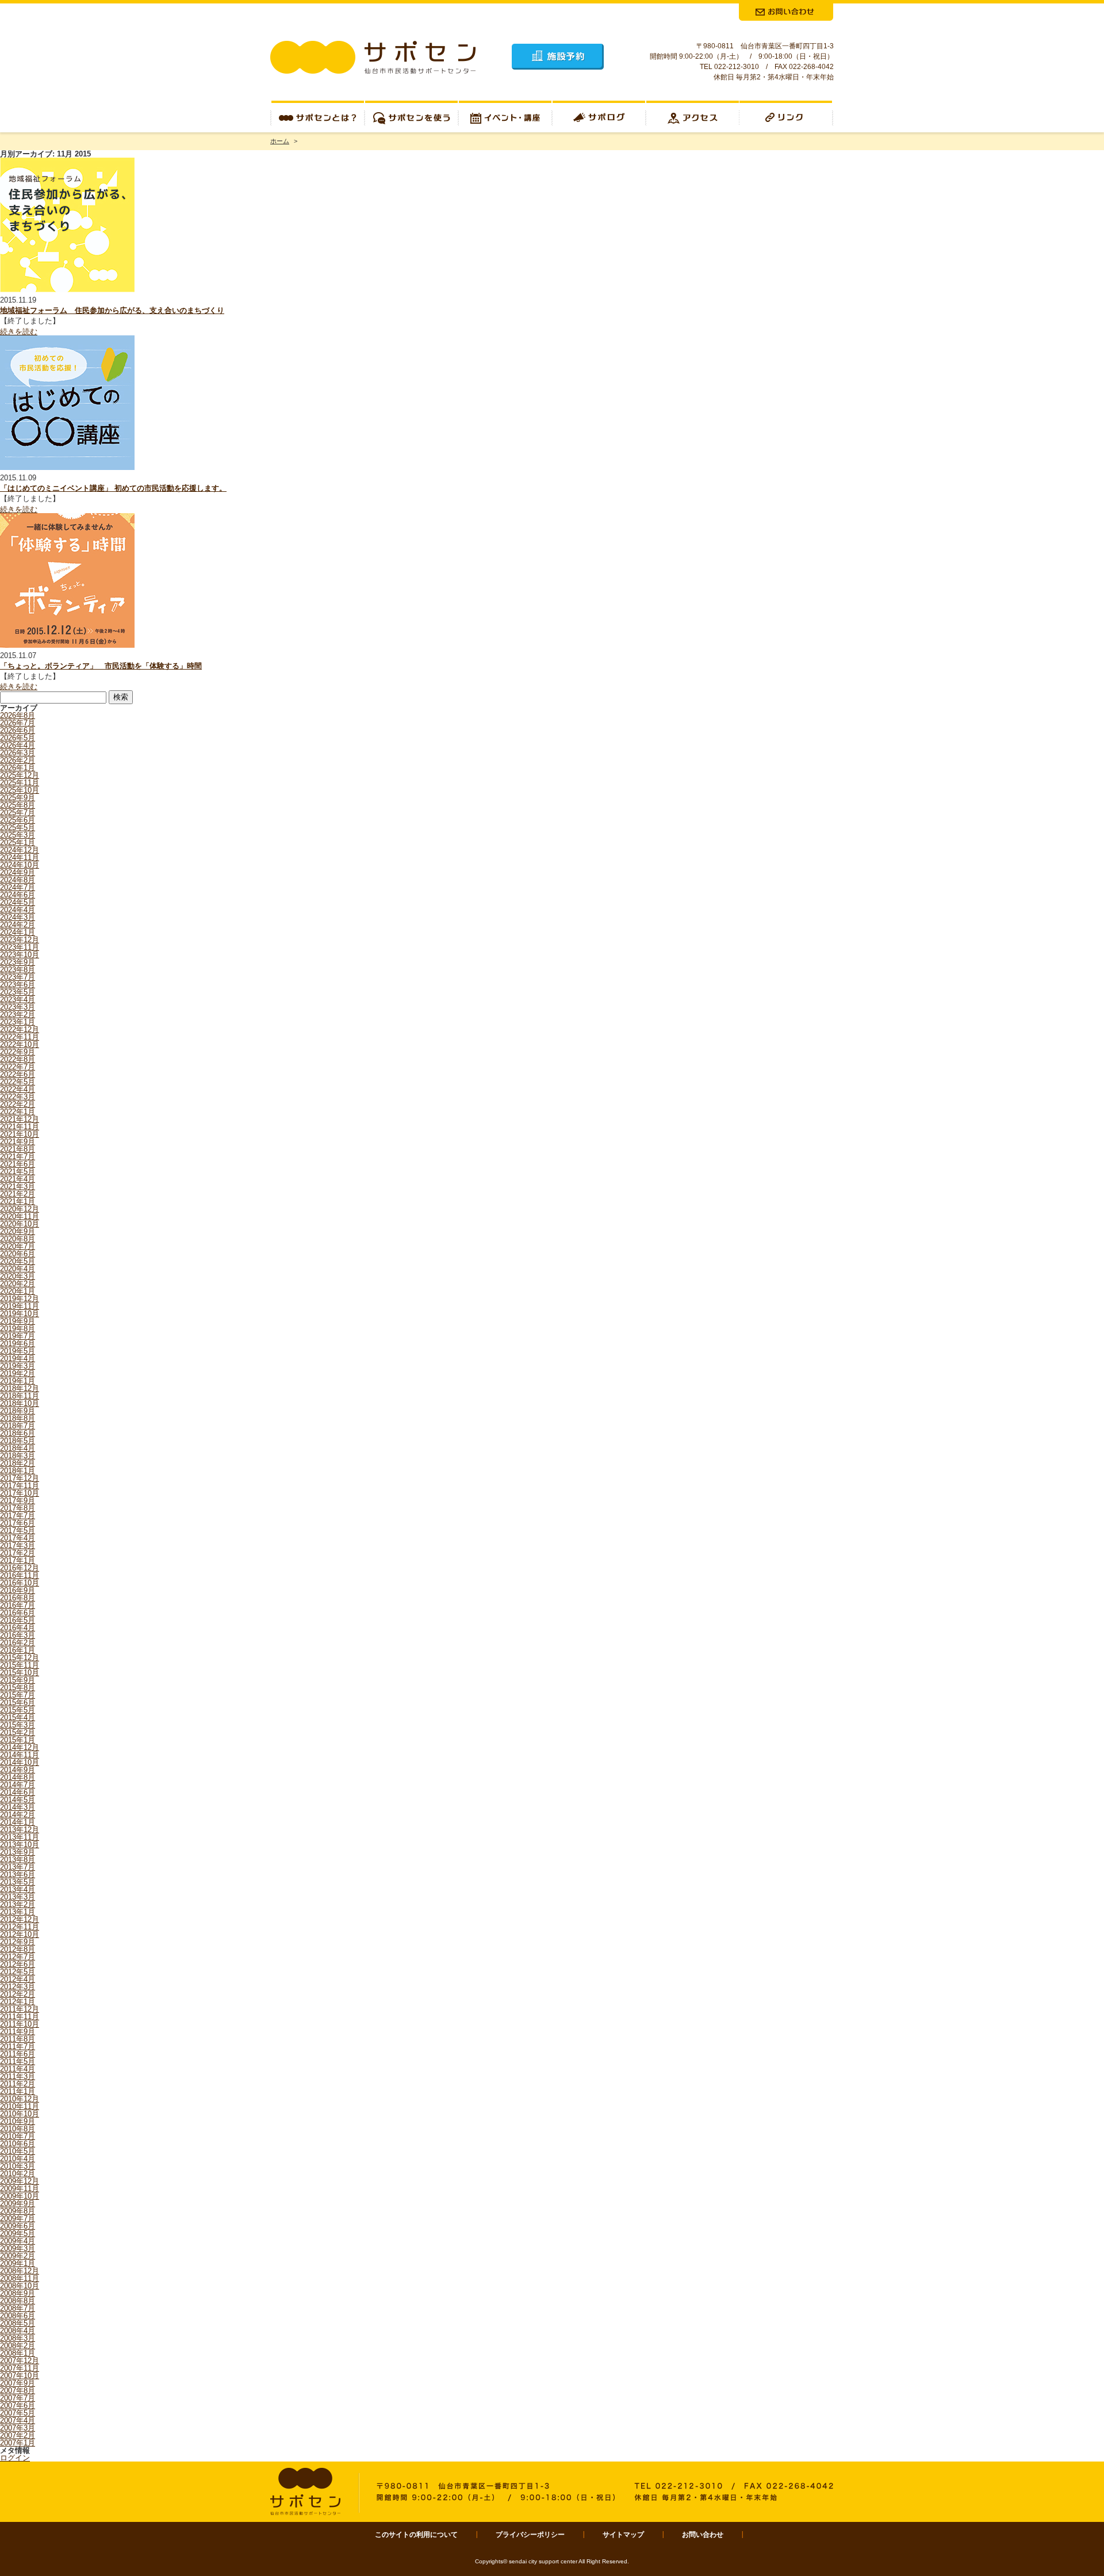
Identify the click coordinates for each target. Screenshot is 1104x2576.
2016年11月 (20, 1575)
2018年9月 (18, 1411)
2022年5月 (18, 1082)
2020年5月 (18, 1261)
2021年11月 (20, 1127)
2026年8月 (18, 715)
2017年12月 (20, 1478)
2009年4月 (18, 2241)
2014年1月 (18, 1822)
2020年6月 (18, 1254)
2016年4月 (18, 1628)
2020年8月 (18, 1239)
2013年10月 (20, 1845)
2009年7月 (18, 2218)
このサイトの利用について (416, 2535)
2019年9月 (18, 1321)
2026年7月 (18, 723)
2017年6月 (18, 1523)
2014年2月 (18, 1815)
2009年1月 (18, 2263)
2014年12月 (20, 1747)
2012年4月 (18, 1979)
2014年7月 (18, 1785)
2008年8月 (18, 2301)
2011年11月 (20, 2017)
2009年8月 (18, 2211)
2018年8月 (18, 1418)
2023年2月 (18, 1014)
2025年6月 (18, 820)
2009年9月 (18, 2204)
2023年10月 (20, 955)
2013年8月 (18, 1860)
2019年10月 (20, 1314)
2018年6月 (18, 1433)
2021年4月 (18, 1179)
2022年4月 (18, 1089)
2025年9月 (18, 798)
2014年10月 (20, 1762)
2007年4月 (18, 2420)
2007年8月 (18, 2390)
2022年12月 (20, 1029)
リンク (787, 116)
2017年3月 (18, 1545)
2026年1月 (18, 768)
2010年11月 (20, 2106)
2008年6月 (18, 2316)
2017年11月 (20, 1486)
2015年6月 (18, 1702)
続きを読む (19, 332)
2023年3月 (18, 1007)
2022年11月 (20, 1037)
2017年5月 (18, 1530)
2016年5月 (18, 1620)
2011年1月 (18, 2091)
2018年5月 (18, 1441)
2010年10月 (20, 2114)
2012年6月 (18, 1964)
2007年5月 (18, 2413)
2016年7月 (18, 1605)
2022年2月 (18, 1104)
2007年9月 (18, 2383)
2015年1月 (18, 1740)
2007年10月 (20, 2376)
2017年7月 (18, 1516)
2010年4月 (18, 2159)
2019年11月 (20, 1306)
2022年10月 (20, 1044)
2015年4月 (18, 1717)
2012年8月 (18, 1949)
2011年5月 (18, 2061)
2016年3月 (18, 1635)
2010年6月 (18, 2144)
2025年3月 (18, 835)
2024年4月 (18, 910)
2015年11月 (20, 1665)
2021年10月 (20, 1134)
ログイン (15, 2458)
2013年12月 (20, 1830)
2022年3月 (18, 1097)
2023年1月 (18, 1022)
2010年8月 (18, 2129)
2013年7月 (18, 1867)
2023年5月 (18, 992)
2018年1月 (18, 1471)
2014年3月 (18, 1807)
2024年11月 (20, 857)
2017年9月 (18, 1501)
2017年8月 (18, 1508)
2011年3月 (18, 2076)
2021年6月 (18, 1164)
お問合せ (786, 12)
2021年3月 (18, 1186)
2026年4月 (18, 745)
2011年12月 (20, 2009)
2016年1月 (18, 1650)
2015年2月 (18, 1732)
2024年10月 (20, 865)
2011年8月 (18, 2039)
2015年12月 (20, 1658)
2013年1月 (18, 1912)
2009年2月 (18, 2256)
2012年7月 (18, 1957)
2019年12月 (20, 1299)
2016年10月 (20, 1583)
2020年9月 (18, 1231)
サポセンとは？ (317, 116)
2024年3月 (18, 917)
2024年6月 (18, 895)
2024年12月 (20, 850)
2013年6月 (18, 1874)
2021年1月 (18, 1201)
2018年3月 (18, 1456)
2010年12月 (20, 2099)
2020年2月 (18, 1284)
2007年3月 (18, 2428)
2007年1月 (18, 2443)
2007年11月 (20, 2368)
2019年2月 (18, 1373)
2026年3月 (18, 753)
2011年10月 (20, 2024)
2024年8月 (18, 880)
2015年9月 (18, 1680)
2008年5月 (18, 2323)
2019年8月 (18, 1329)
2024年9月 (18, 872)
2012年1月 (18, 2002)
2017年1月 (18, 1560)
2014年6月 (18, 1792)
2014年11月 (20, 1755)
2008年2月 (18, 2346)
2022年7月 (18, 1067)
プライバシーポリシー (530, 2535)
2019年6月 (18, 1344)
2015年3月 (18, 1725)
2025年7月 (18, 813)
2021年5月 (18, 1172)
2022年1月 (18, 1112)
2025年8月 (18, 805)
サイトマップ (623, 2535)
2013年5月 (18, 1882)
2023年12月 (20, 940)
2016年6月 (18, 1613)
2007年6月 (18, 2405)
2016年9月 (18, 1590)
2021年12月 (20, 1119)
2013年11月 (20, 1837)
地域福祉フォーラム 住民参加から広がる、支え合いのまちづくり (112, 310)
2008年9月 (18, 2293)
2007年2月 (18, 2435)
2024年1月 (18, 932)
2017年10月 (20, 1493)
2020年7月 (18, 1246)
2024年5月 (18, 902)
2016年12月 (20, 1568)
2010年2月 (18, 2174)
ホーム (280, 141)
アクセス (693, 116)
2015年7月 (18, 1695)
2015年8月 (18, 1688)
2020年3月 (18, 1276)
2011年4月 (18, 2069)
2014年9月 (18, 1770)
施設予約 (558, 57)
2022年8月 (18, 1059)
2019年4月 (18, 1358)
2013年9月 (18, 1852)
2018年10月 (20, 1403)
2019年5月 (18, 1351)
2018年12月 (20, 1388)
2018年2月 (18, 1463)
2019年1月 (18, 1381)
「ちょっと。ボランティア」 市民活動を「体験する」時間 (101, 666)
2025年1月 (18, 842)
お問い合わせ (703, 2535)
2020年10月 (20, 1224)
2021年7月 (18, 1157)
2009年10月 (20, 2196)
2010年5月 (18, 2151)
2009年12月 (20, 2181)
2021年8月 (18, 1149)
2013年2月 (18, 1904)
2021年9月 (18, 1142)
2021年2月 (18, 1194)
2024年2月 (18, 925)
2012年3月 (18, 1987)
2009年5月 (18, 2233)
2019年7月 (18, 1336)
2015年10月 (20, 1673)
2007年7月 (18, 2398)
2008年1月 (18, 2353)
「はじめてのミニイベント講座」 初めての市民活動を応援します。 (113, 488)
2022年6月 (18, 1074)
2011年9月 (18, 2032)
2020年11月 (20, 1216)
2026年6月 (18, 730)
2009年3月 (18, 2248)
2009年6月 (18, 2226)
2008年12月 (20, 2271)
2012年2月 (18, 1994)
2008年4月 (18, 2331)
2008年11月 (20, 2278)
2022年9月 (18, 1052)
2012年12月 (20, 1919)
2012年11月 (20, 1927)
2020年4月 (18, 1269)
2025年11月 (20, 783)
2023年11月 (20, 947)
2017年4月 (18, 1538)
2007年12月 (20, 2361)
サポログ (599, 116)
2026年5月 (18, 738)
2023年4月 (18, 1000)
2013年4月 (18, 1889)
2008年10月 (20, 2286)
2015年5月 (18, 1710)
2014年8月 (18, 1777)
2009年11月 (20, 2189)
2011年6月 (18, 2054)
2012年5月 (18, 1972)
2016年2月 (18, 1643)
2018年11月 (20, 1396)
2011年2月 (18, 2084)
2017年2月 (18, 1553)
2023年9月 (18, 962)
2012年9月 (18, 1942)
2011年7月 (18, 2046)
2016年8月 (18, 1598)
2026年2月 (18, 760)
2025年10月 (20, 790)
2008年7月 (18, 2308)
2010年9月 (18, 2121)
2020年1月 (18, 1291)
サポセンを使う (411, 116)
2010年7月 (18, 2136)
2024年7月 (18, 887)
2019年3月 (18, 1366)
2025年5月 (18, 828)
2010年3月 (18, 2166)
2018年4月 (18, 1448)
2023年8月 (18, 970)
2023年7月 (18, 977)
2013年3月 (18, 1897)
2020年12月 (20, 1209)
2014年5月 (18, 1800)
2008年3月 (18, 2338)
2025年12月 (20, 775)
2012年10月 (20, 1934)
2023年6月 (18, 985)
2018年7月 (18, 1426)
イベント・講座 (505, 116)
